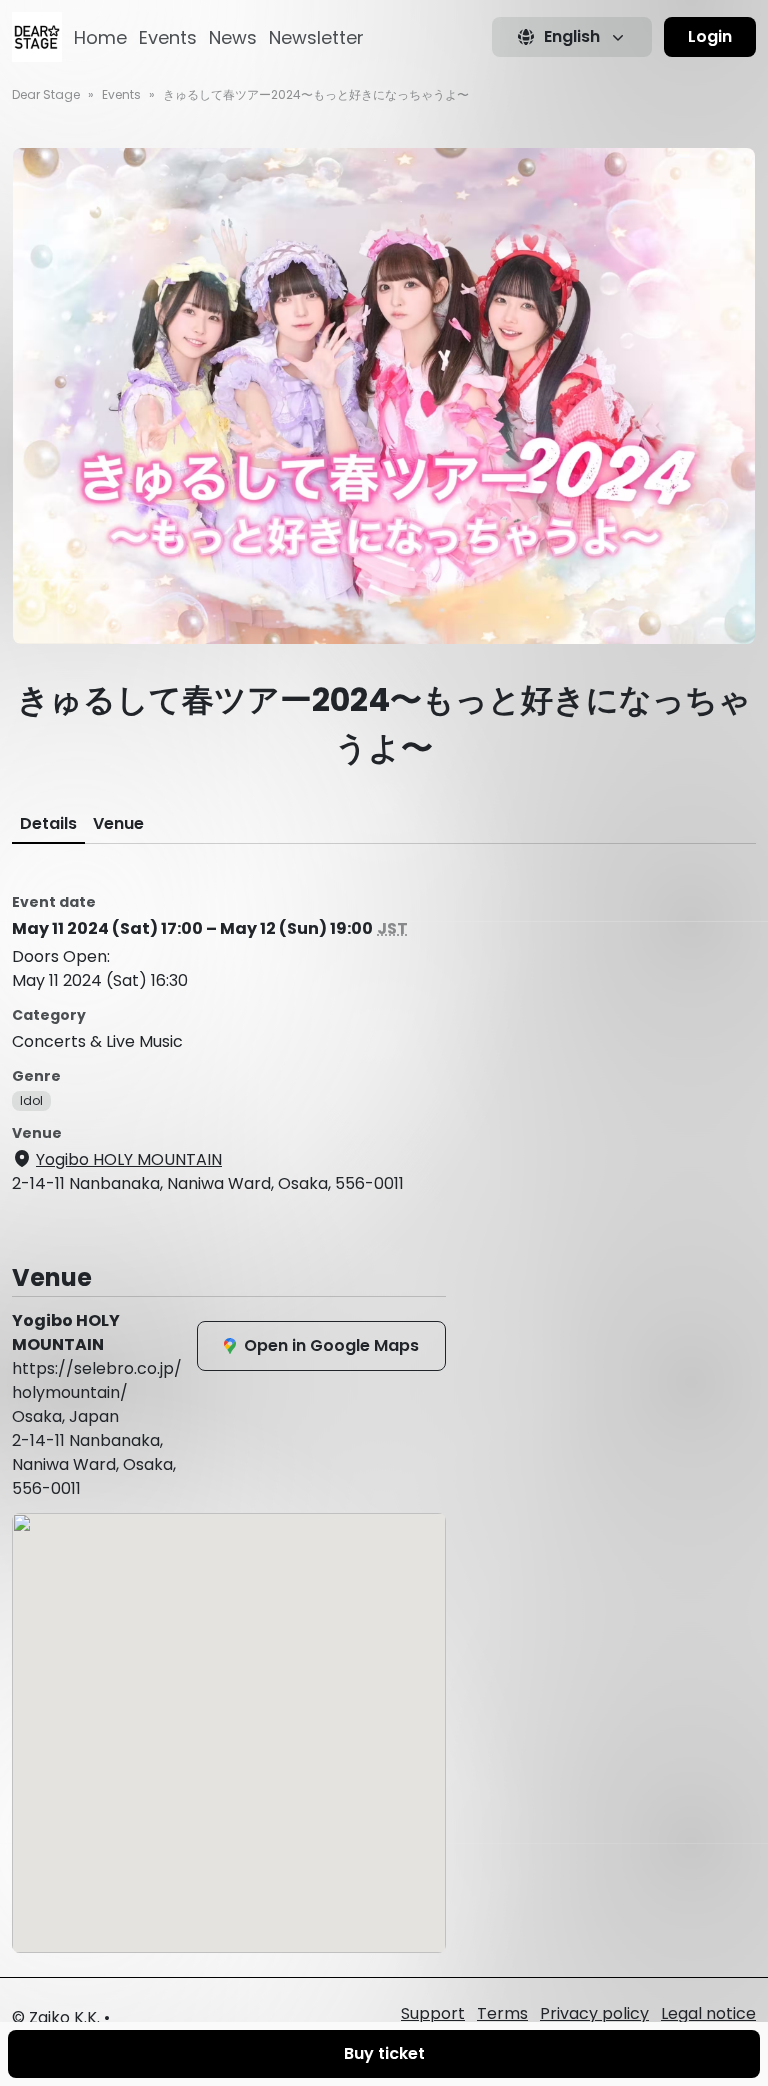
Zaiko (49, 2017)
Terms (502, 2013)
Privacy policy (594, 2013)
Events (168, 37)
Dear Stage (46, 94)
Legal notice (708, 2013)
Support (433, 2013)
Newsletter (316, 37)
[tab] (48, 824)
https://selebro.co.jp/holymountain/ (97, 1380)
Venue (118, 823)
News (233, 37)
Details (48, 823)
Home (100, 37)
